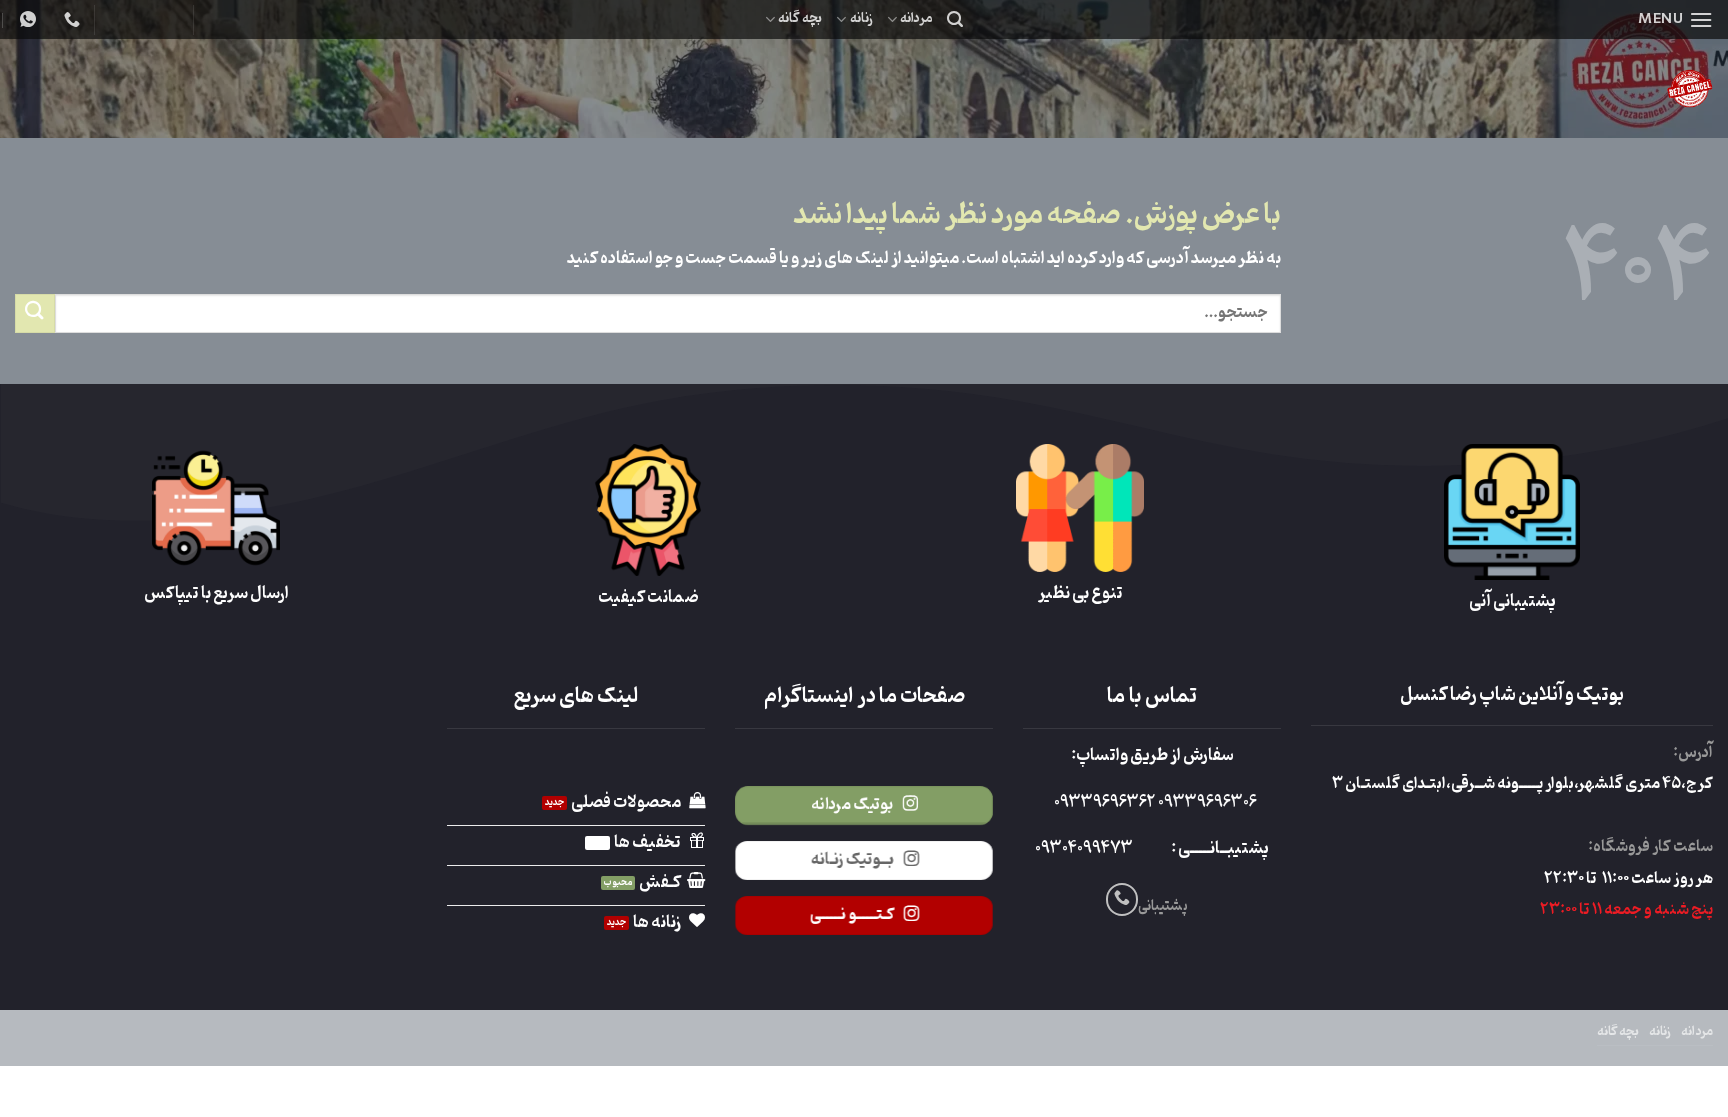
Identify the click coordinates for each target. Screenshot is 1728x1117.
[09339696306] (25, 19)
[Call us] (1122, 899)
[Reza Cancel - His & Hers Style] (1533, 88)
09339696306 (1206, 803)
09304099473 (1084, 849)
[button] (1675, 19)
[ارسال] (35, 313)
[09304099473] (69, 19)
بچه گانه (800, 18)
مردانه (916, 18)
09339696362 (1104, 803)
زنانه (861, 18)
